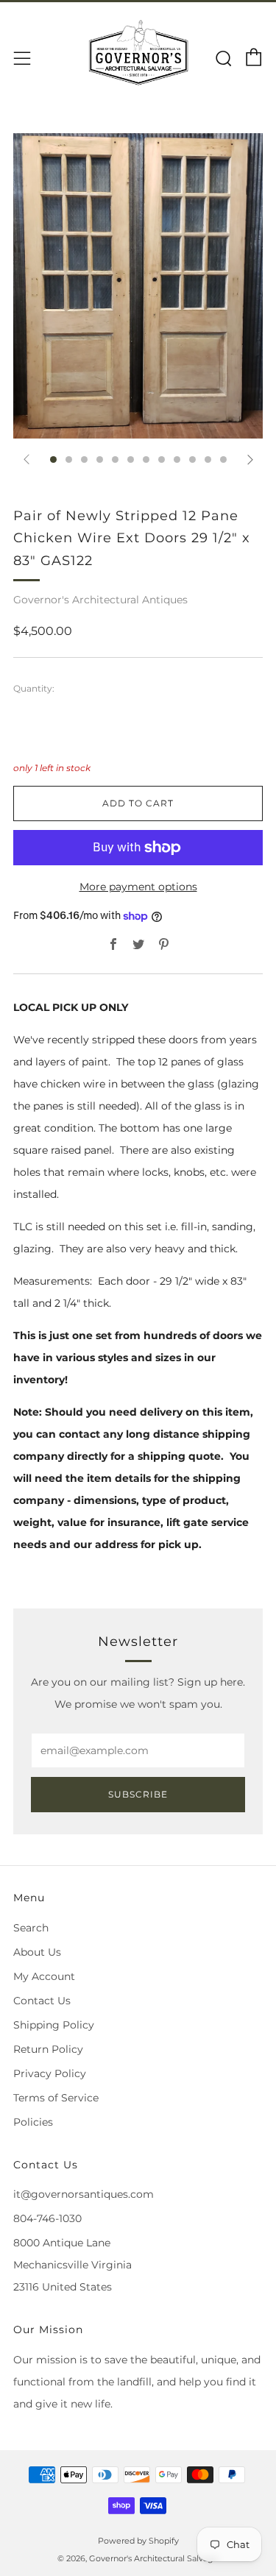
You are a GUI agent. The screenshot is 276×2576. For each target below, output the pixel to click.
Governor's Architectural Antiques (100, 600)
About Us (37, 1952)
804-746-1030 (47, 2218)
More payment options (138, 887)
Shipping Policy (54, 2025)
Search (31, 1928)
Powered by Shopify (138, 2541)
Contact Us (42, 2001)
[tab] (53, 460)
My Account (44, 1976)
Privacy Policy (50, 2073)
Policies (33, 2122)
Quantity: (34, 689)
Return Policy (48, 2049)
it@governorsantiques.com (84, 2194)
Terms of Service (56, 2098)
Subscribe (138, 1794)
